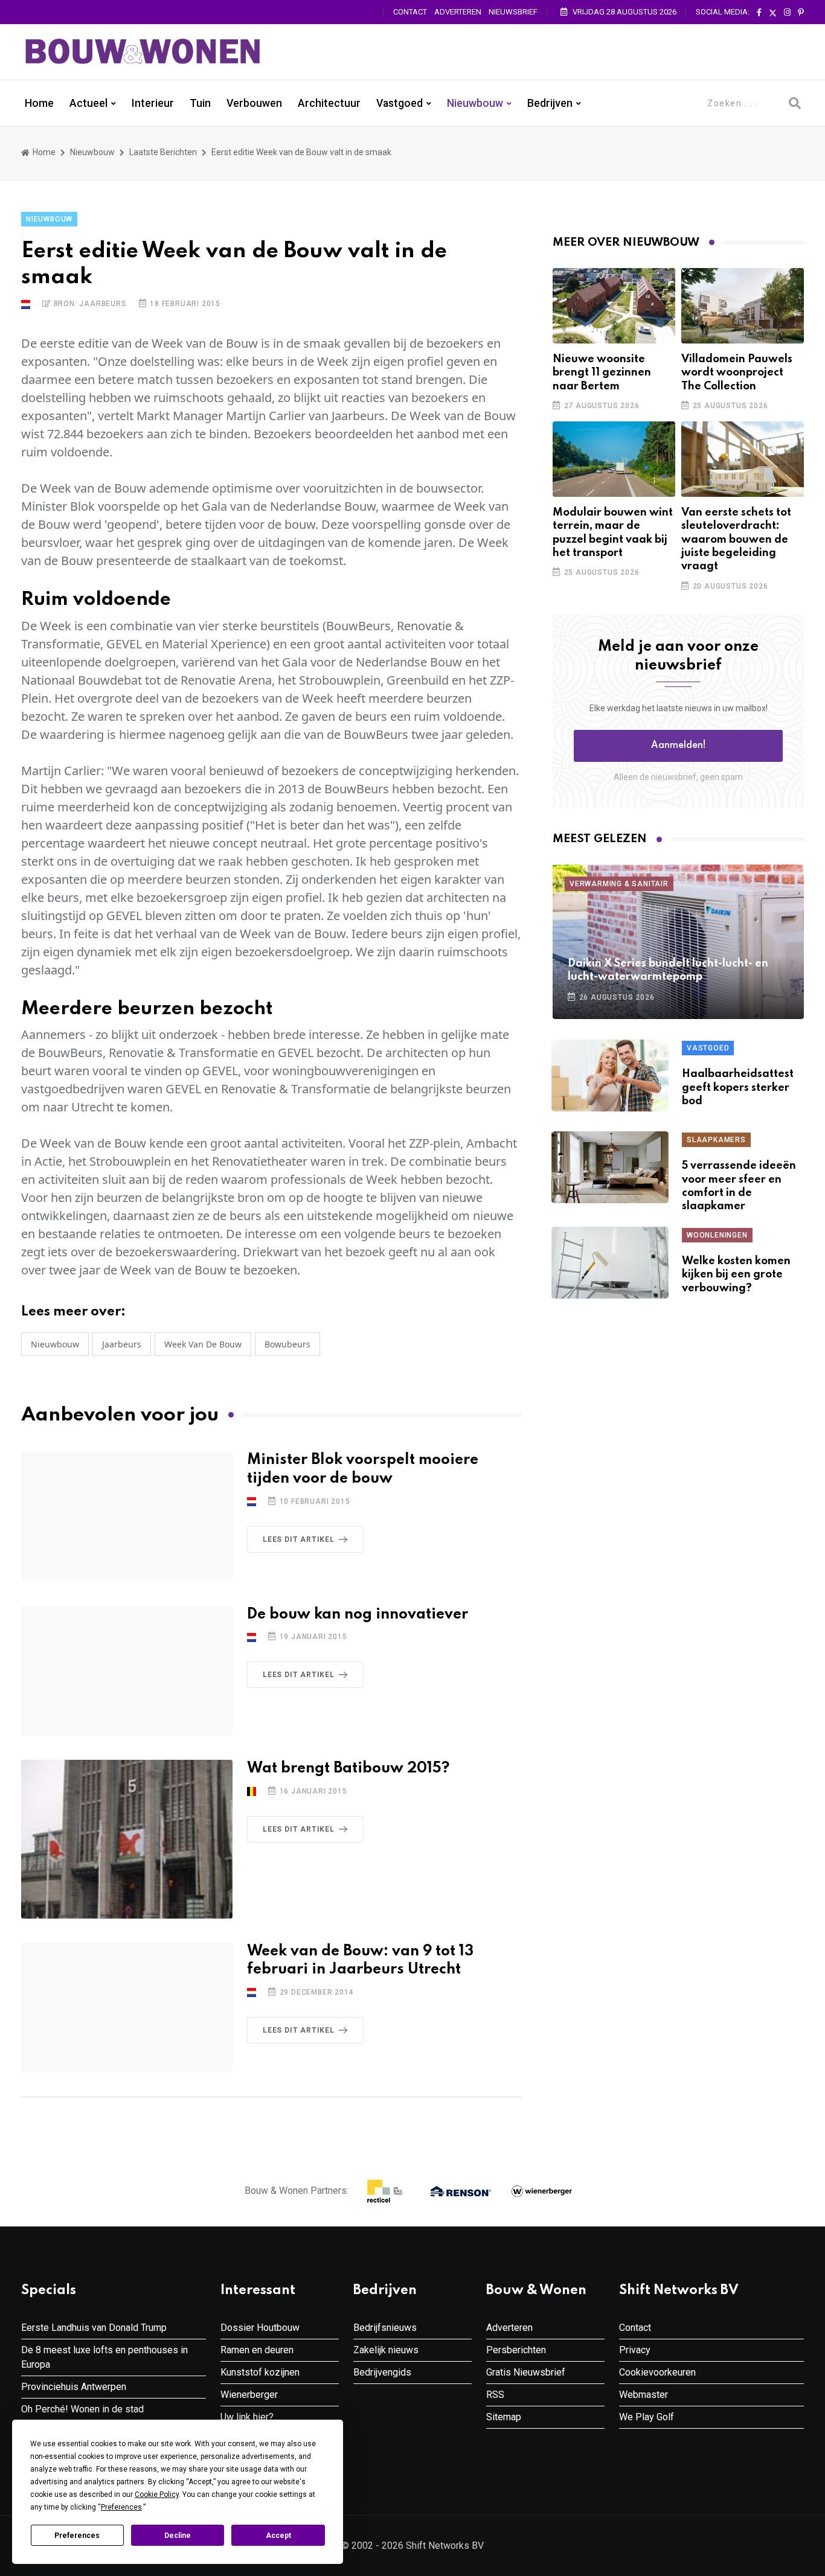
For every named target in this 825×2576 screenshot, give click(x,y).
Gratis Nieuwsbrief (526, 2372)
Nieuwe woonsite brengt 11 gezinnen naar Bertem (602, 373)
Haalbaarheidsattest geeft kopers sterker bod (738, 1088)
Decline (178, 2536)
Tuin (200, 103)
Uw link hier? (247, 2417)
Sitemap (504, 2417)
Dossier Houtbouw (260, 2328)
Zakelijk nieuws (386, 2350)
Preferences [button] (121, 2507)
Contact (410, 12)
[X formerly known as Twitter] (773, 13)
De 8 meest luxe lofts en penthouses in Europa (104, 2357)
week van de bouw (203, 1344)
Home (39, 103)
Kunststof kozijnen (260, 2372)
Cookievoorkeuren (657, 2372)
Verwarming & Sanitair (619, 884)
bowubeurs (287, 1344)
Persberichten (516, 2350)
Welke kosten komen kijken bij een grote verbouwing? (736, 1275)
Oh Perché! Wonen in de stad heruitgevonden (82, 2416)
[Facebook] (759, 13)
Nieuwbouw (475, 103)
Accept (278, 2536)
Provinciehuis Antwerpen (74, 2387)
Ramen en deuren (257, 2350)
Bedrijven (550, 103)
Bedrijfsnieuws (385, 2328)
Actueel (88, 103)
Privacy (635, 2350)
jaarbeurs (122, 1344)
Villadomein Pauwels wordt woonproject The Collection (737, 373)
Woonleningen (717, 1235)
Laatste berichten (163, 152)
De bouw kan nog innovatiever (358, 1615)
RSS (495, 2395)
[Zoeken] (795, 103)
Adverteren (458, 12)
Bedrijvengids (382, 2372)
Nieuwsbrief (513, 12)
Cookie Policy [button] (157, 2495)
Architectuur (329, 103)
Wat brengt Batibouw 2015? (348, 1769)
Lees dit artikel (299, 1539)
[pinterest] (801, 13)
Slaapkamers (716, 1140)
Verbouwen (254, 103)
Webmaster (644, 2395)
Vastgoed (400, 103)
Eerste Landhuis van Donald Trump (94, 2328)
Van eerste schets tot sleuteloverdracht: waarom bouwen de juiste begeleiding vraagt (736, 540)
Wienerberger (249, 2395)
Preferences (77, 2536)
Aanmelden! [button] (679, 746)
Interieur (153, 103)
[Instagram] (787, 13)
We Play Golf (647, 2417)
